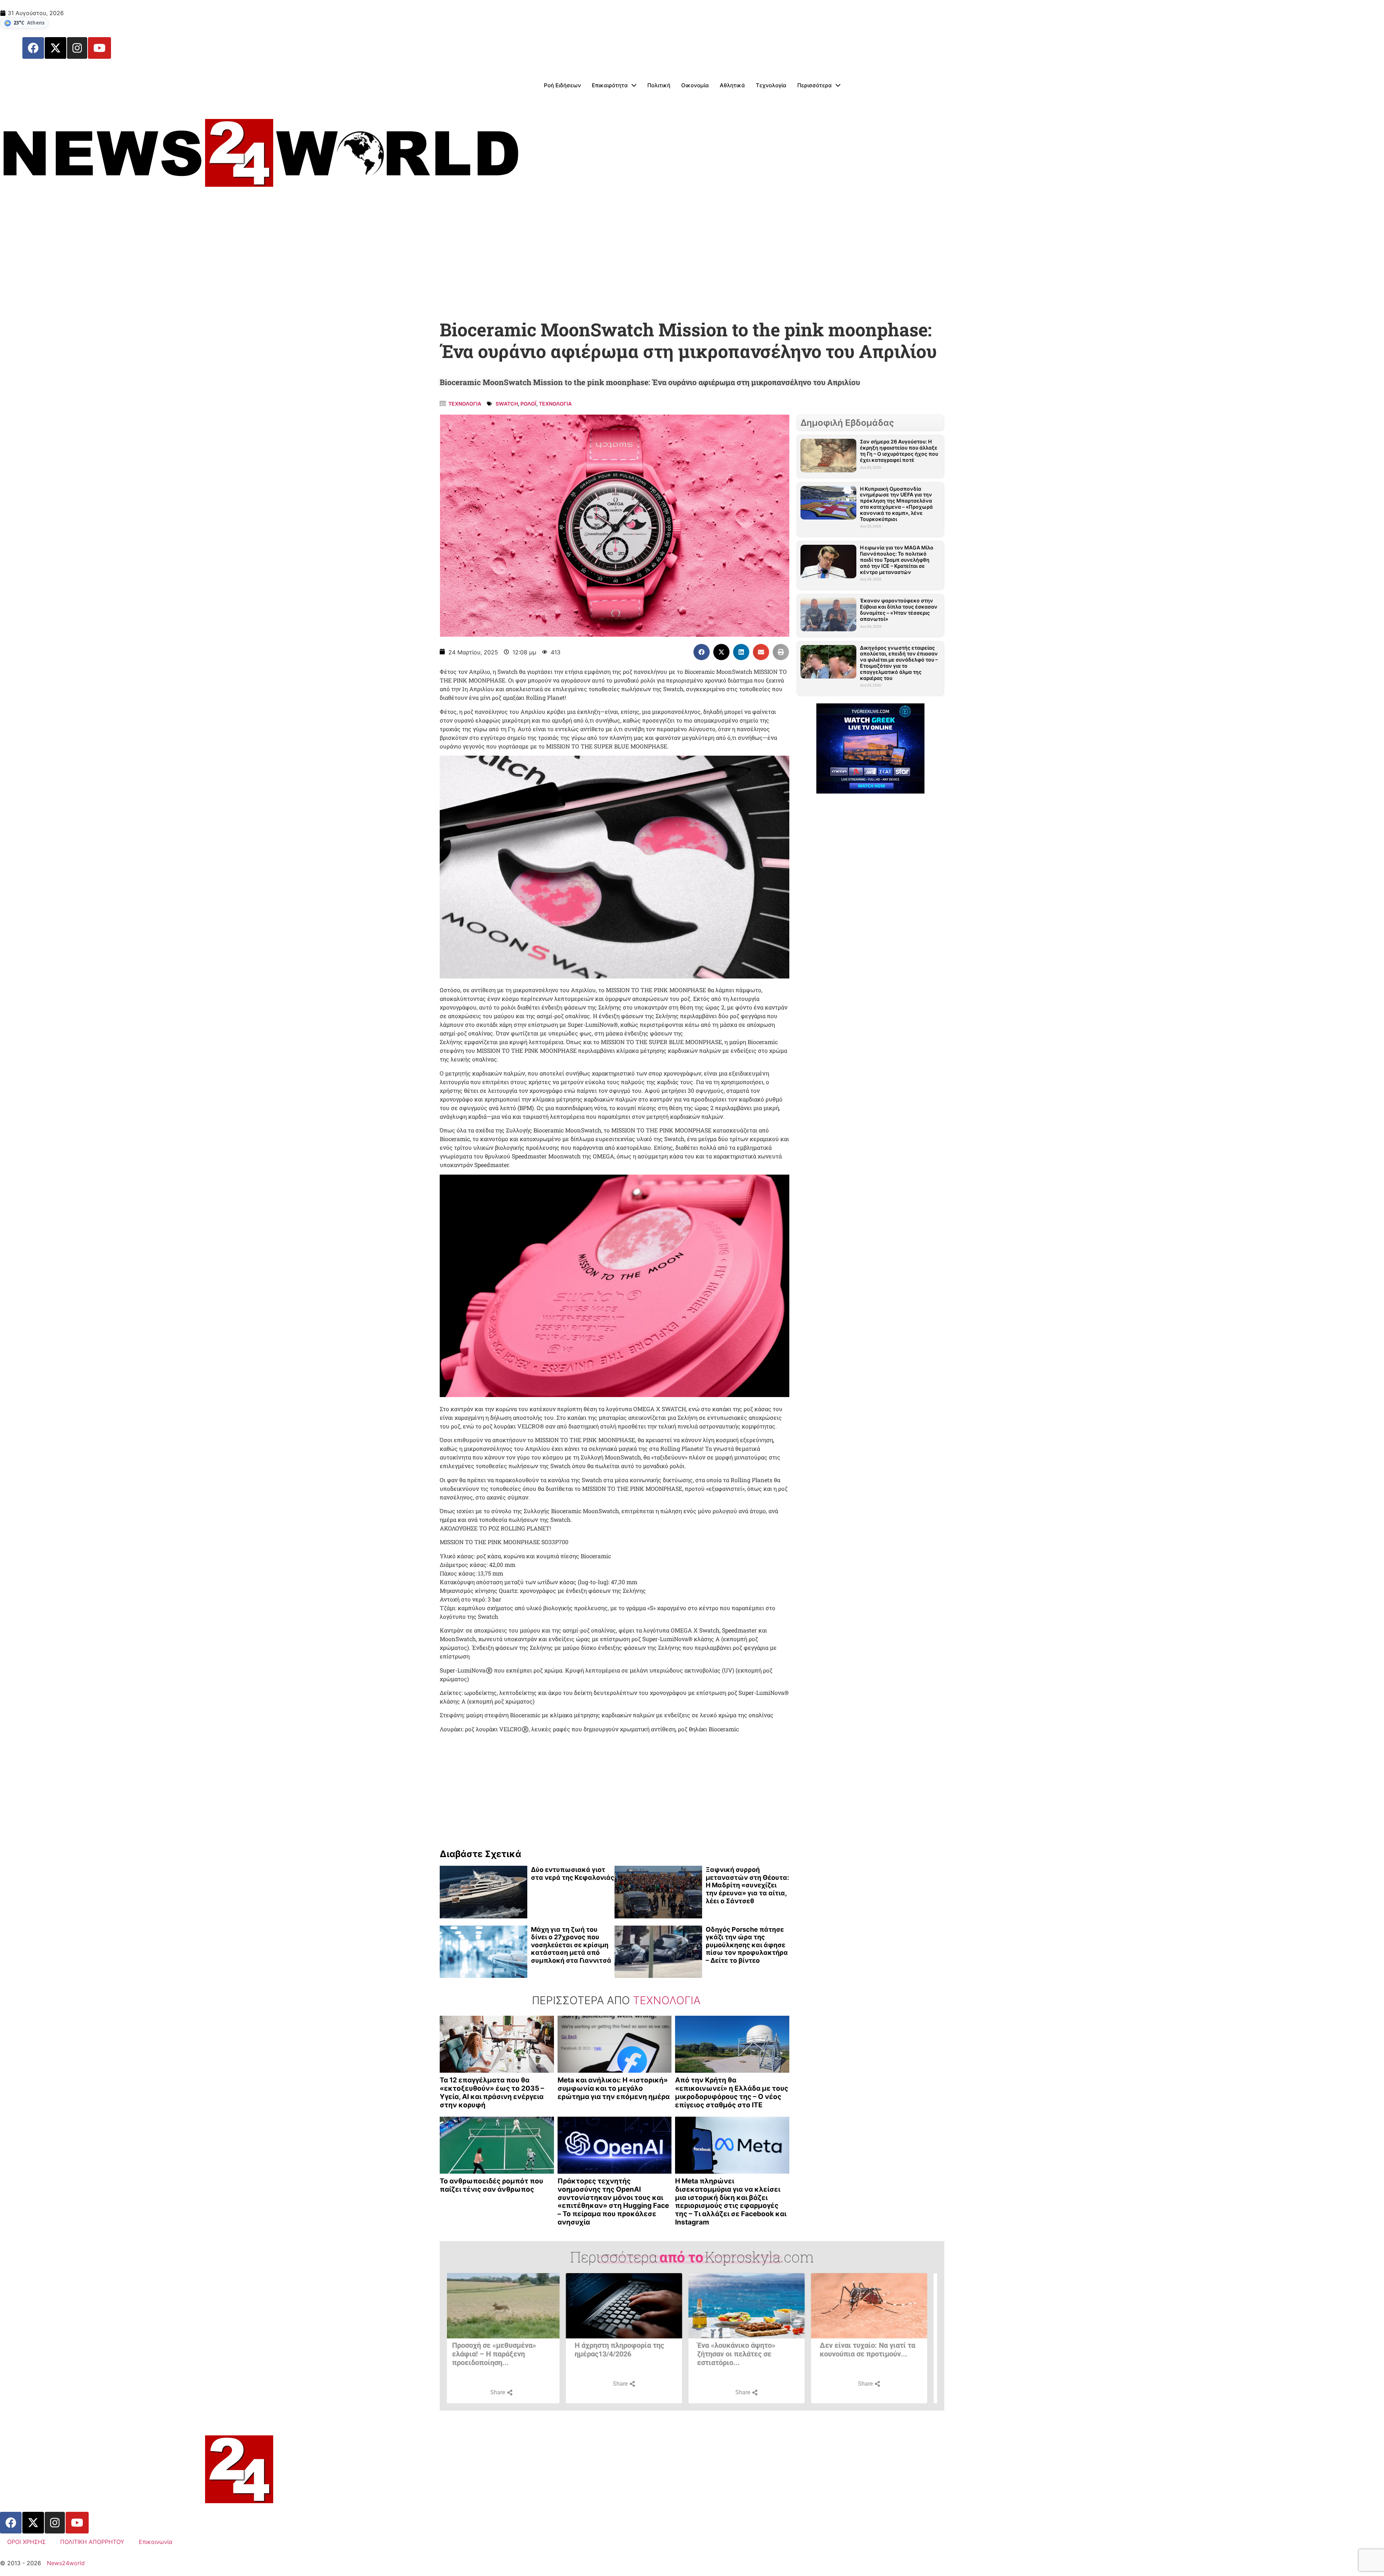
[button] (702, 652)
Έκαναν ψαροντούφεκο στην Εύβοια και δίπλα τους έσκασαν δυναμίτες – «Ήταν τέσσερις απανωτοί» (899, 609)
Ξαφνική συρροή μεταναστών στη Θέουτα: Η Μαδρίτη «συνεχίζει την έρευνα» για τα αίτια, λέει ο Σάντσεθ (747, 1885)
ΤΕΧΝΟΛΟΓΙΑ (555, 404)
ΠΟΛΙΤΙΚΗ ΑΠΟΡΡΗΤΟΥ (92, 2542)
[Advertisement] (692, 258)
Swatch (507, 404)
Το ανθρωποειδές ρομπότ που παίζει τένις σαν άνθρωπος (491, 2185)
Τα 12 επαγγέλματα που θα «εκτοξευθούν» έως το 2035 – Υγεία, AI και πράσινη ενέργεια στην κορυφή (492, 2092)
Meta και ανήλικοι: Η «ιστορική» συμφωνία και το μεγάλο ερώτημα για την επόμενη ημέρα (614, 2088)
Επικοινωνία (156, 2542)
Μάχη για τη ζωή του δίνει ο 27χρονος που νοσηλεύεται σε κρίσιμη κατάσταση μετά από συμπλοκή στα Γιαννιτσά (571, 1945)
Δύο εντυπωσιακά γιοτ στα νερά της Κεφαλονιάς (573, 1874)
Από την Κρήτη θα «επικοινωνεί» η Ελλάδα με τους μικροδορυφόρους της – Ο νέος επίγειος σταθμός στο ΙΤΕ (732, 2092)
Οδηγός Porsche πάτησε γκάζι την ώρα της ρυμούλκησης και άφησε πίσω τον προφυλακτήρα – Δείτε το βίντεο (747, 1945)
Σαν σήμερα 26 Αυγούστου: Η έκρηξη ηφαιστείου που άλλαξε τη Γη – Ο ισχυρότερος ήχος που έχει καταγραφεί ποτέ (899, 450)
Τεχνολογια (465, 404)
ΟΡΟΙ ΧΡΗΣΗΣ (26, 2542)
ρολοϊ (528, 404)
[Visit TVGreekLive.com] (870, 748)
